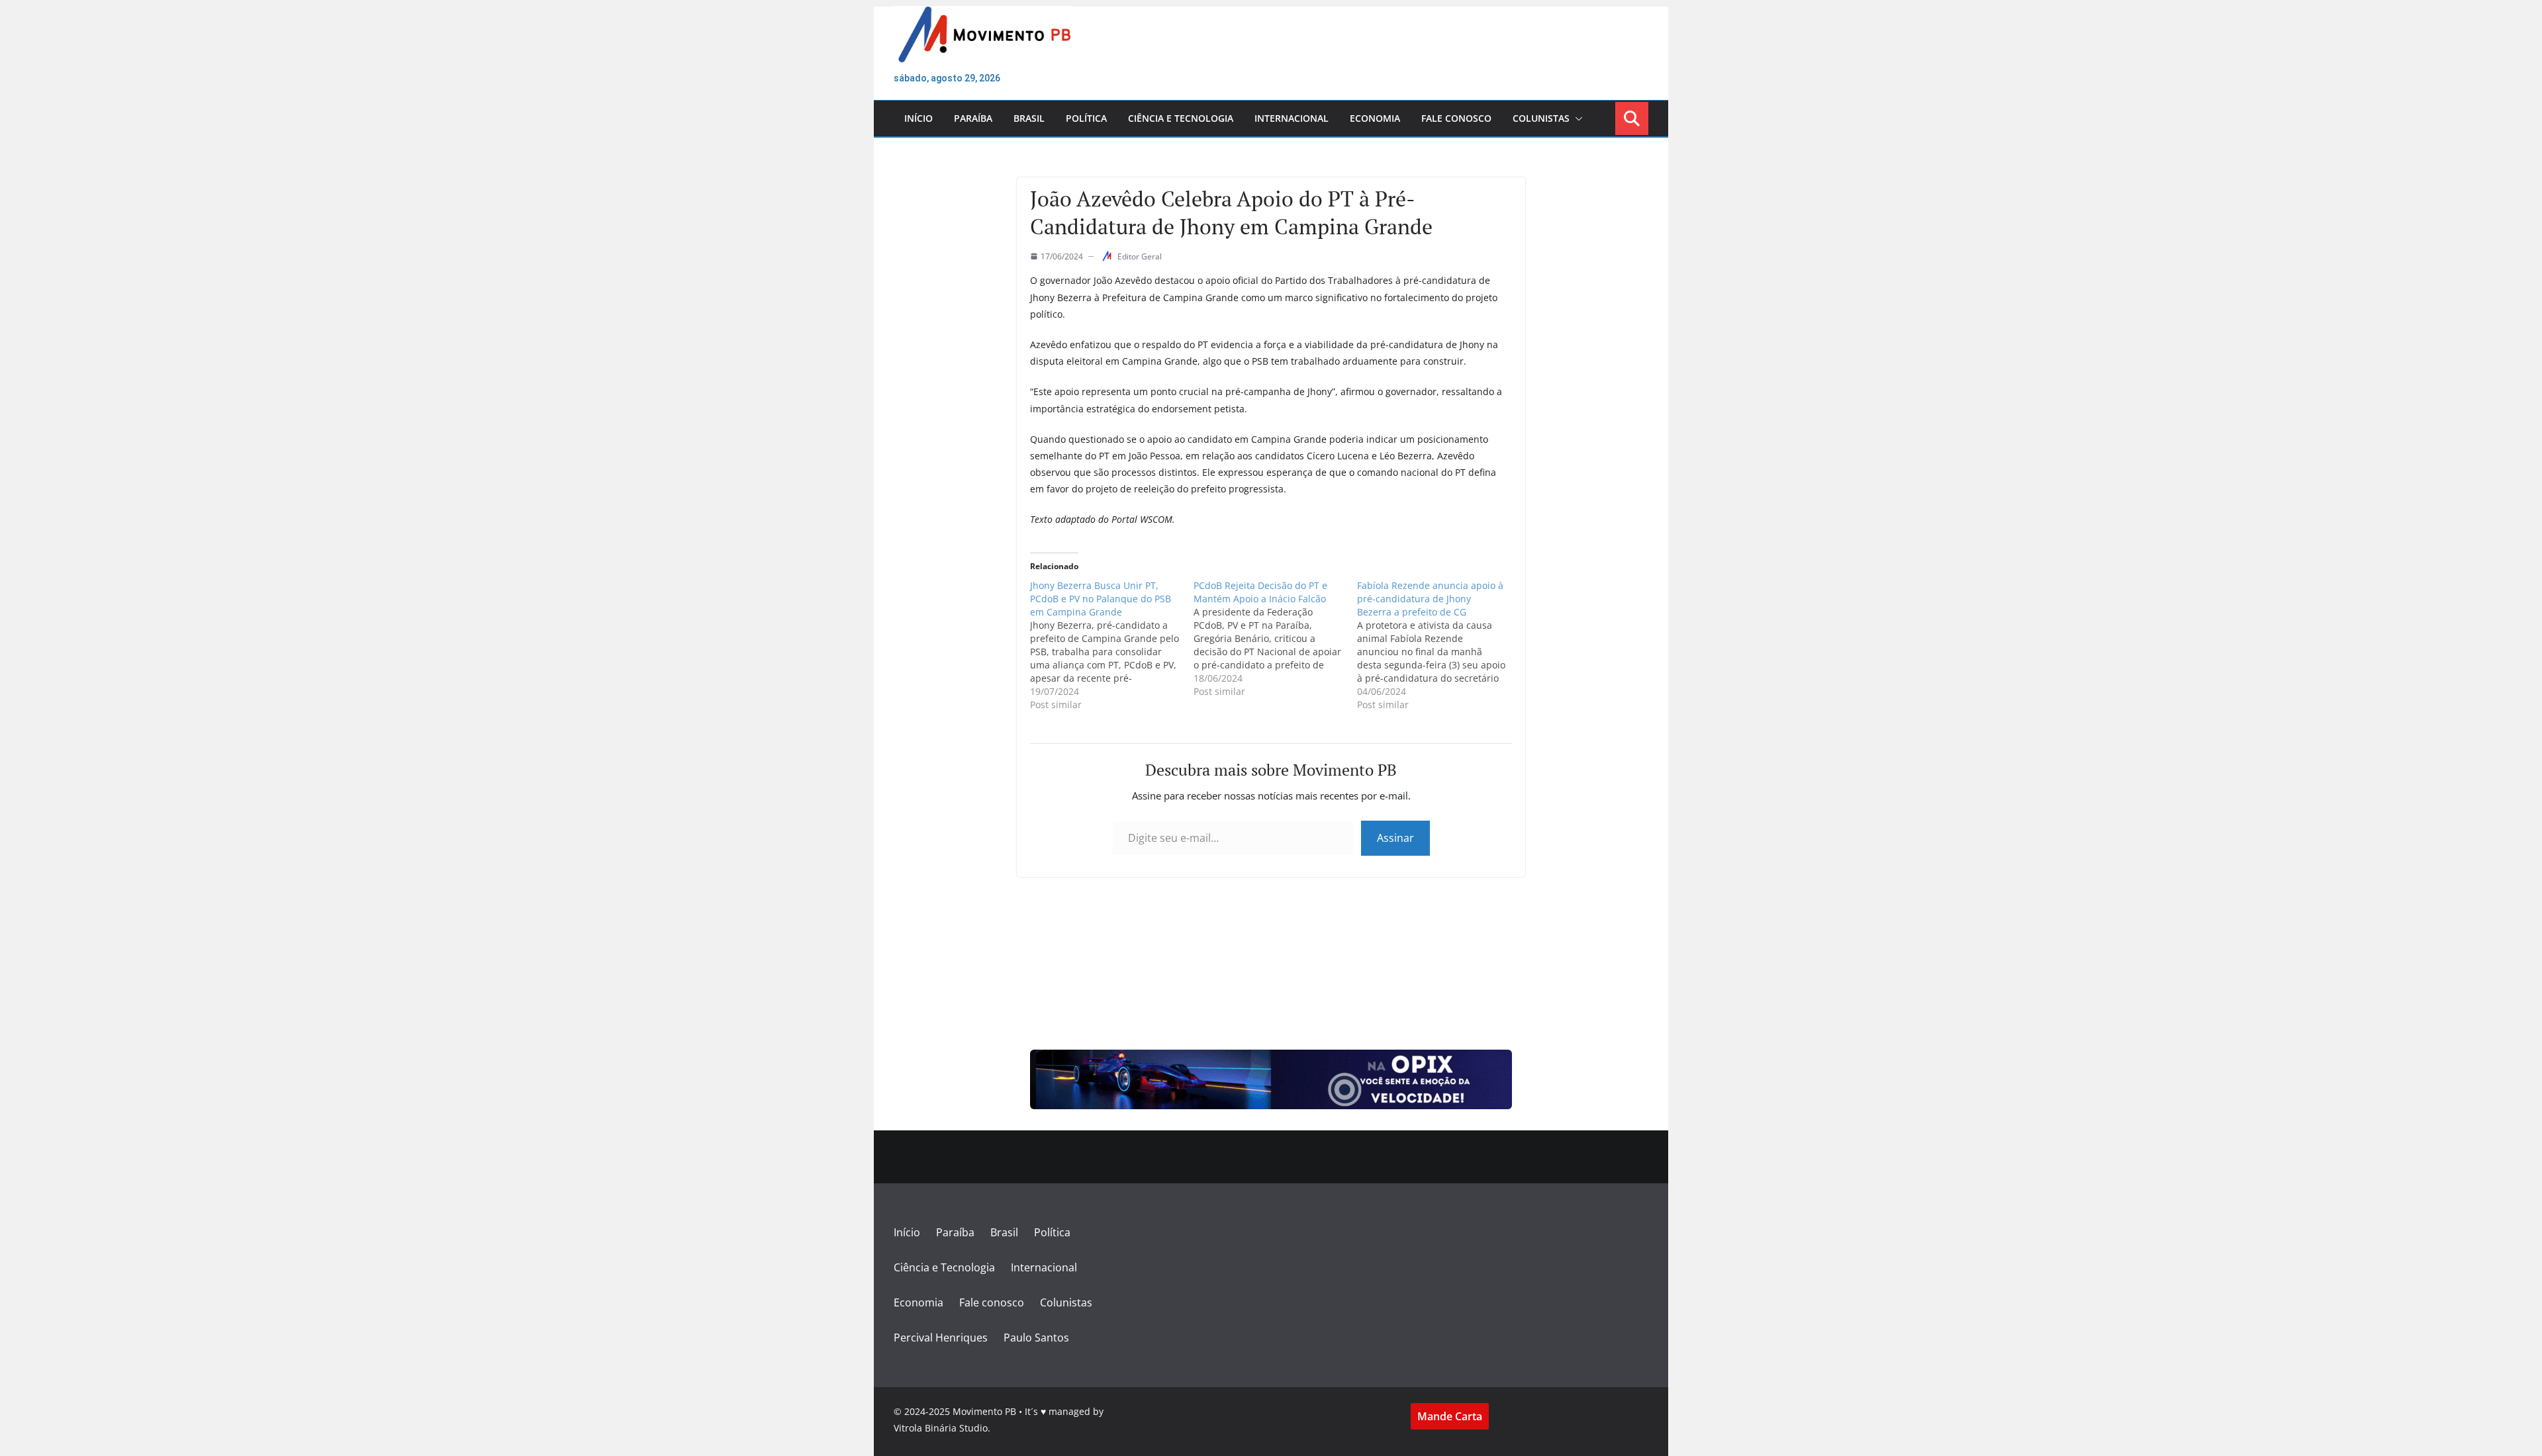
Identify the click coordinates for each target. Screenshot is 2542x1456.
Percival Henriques (941, 1338)
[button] (1576, 118)
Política (1086, 118)
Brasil (1029, 118)
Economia (1375, 118)
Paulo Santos (1036, 1338)
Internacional (1292, 118)
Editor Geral (1140, 256)
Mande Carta (1450, 1416)
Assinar (1395, 838)
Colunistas (1541, 118)
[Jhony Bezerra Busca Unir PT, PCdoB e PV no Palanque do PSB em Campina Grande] (1112, 645)
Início (918, 118)
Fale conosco (1456, 118)
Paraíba (973, 118)
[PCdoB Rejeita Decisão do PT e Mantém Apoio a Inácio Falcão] (1275, 639)
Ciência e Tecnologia (1181, 118)
